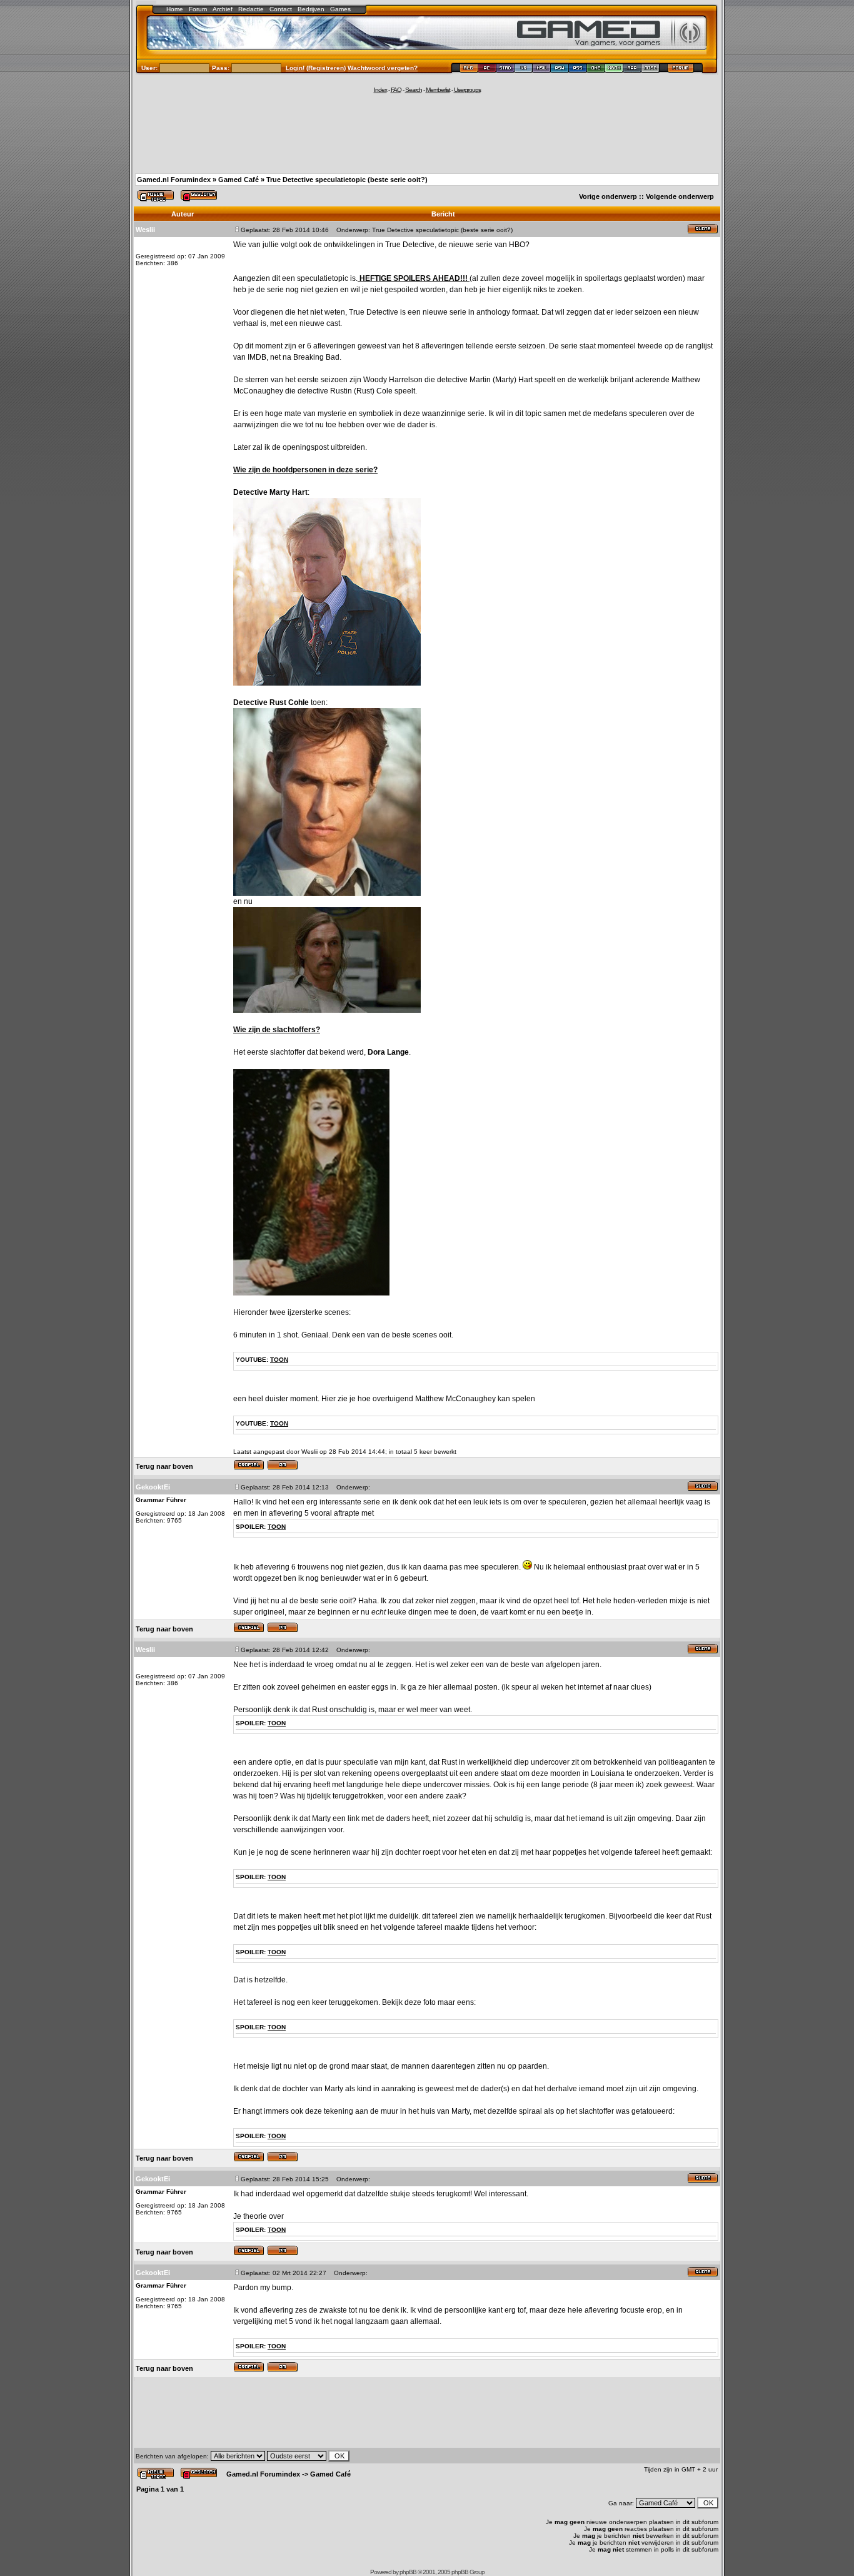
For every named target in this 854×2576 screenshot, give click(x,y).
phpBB (408, 2572)
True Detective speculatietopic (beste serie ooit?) (347, 180)
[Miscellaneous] (651, 70)
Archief (223, 9)
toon (279, 1360)
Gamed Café (239, 180)
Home (175, 9)
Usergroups (467, 90)
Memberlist (438, 90)
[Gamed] (469, 70)
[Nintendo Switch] (542, 70)
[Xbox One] (596, 70)
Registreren (326, 68)
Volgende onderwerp (680, 196)
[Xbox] (614, 70)
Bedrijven (311, 9)
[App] (632, 70)
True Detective (410, 245)
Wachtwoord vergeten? (383, 68)
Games (340, 9)
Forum (198, 9)
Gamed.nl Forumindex (174, 180)
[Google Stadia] (505, 70)
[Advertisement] (427, 133)
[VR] (524, 70)
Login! (295, 68)
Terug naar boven (164, 1466)
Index (380, 90)
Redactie (251, 9)
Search (414, 90)
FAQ (396, 90)
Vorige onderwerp (608, 196)
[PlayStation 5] (578, 70)
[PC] (487, 70)
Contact (281, 9)
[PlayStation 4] (560, 70)
